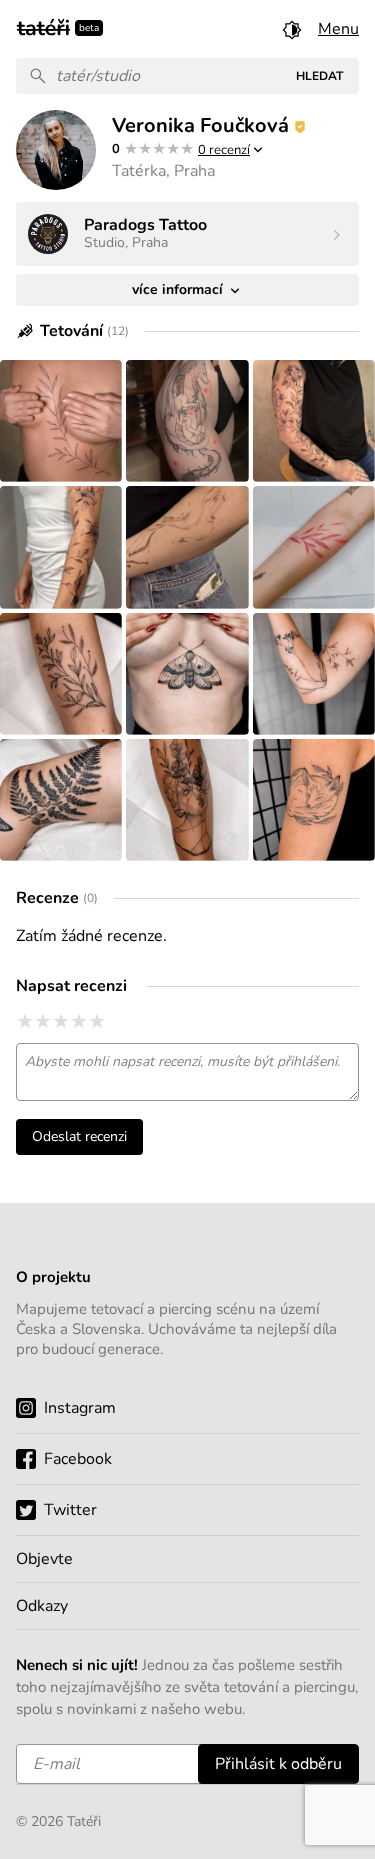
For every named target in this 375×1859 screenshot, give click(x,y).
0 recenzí (224, 150)
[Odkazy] (187, 1606)
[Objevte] (187, 1559)
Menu (338, 29)
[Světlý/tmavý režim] (292, 29)
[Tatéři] (43, 26)
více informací (179, 289)
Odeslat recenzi (79, 1136)
